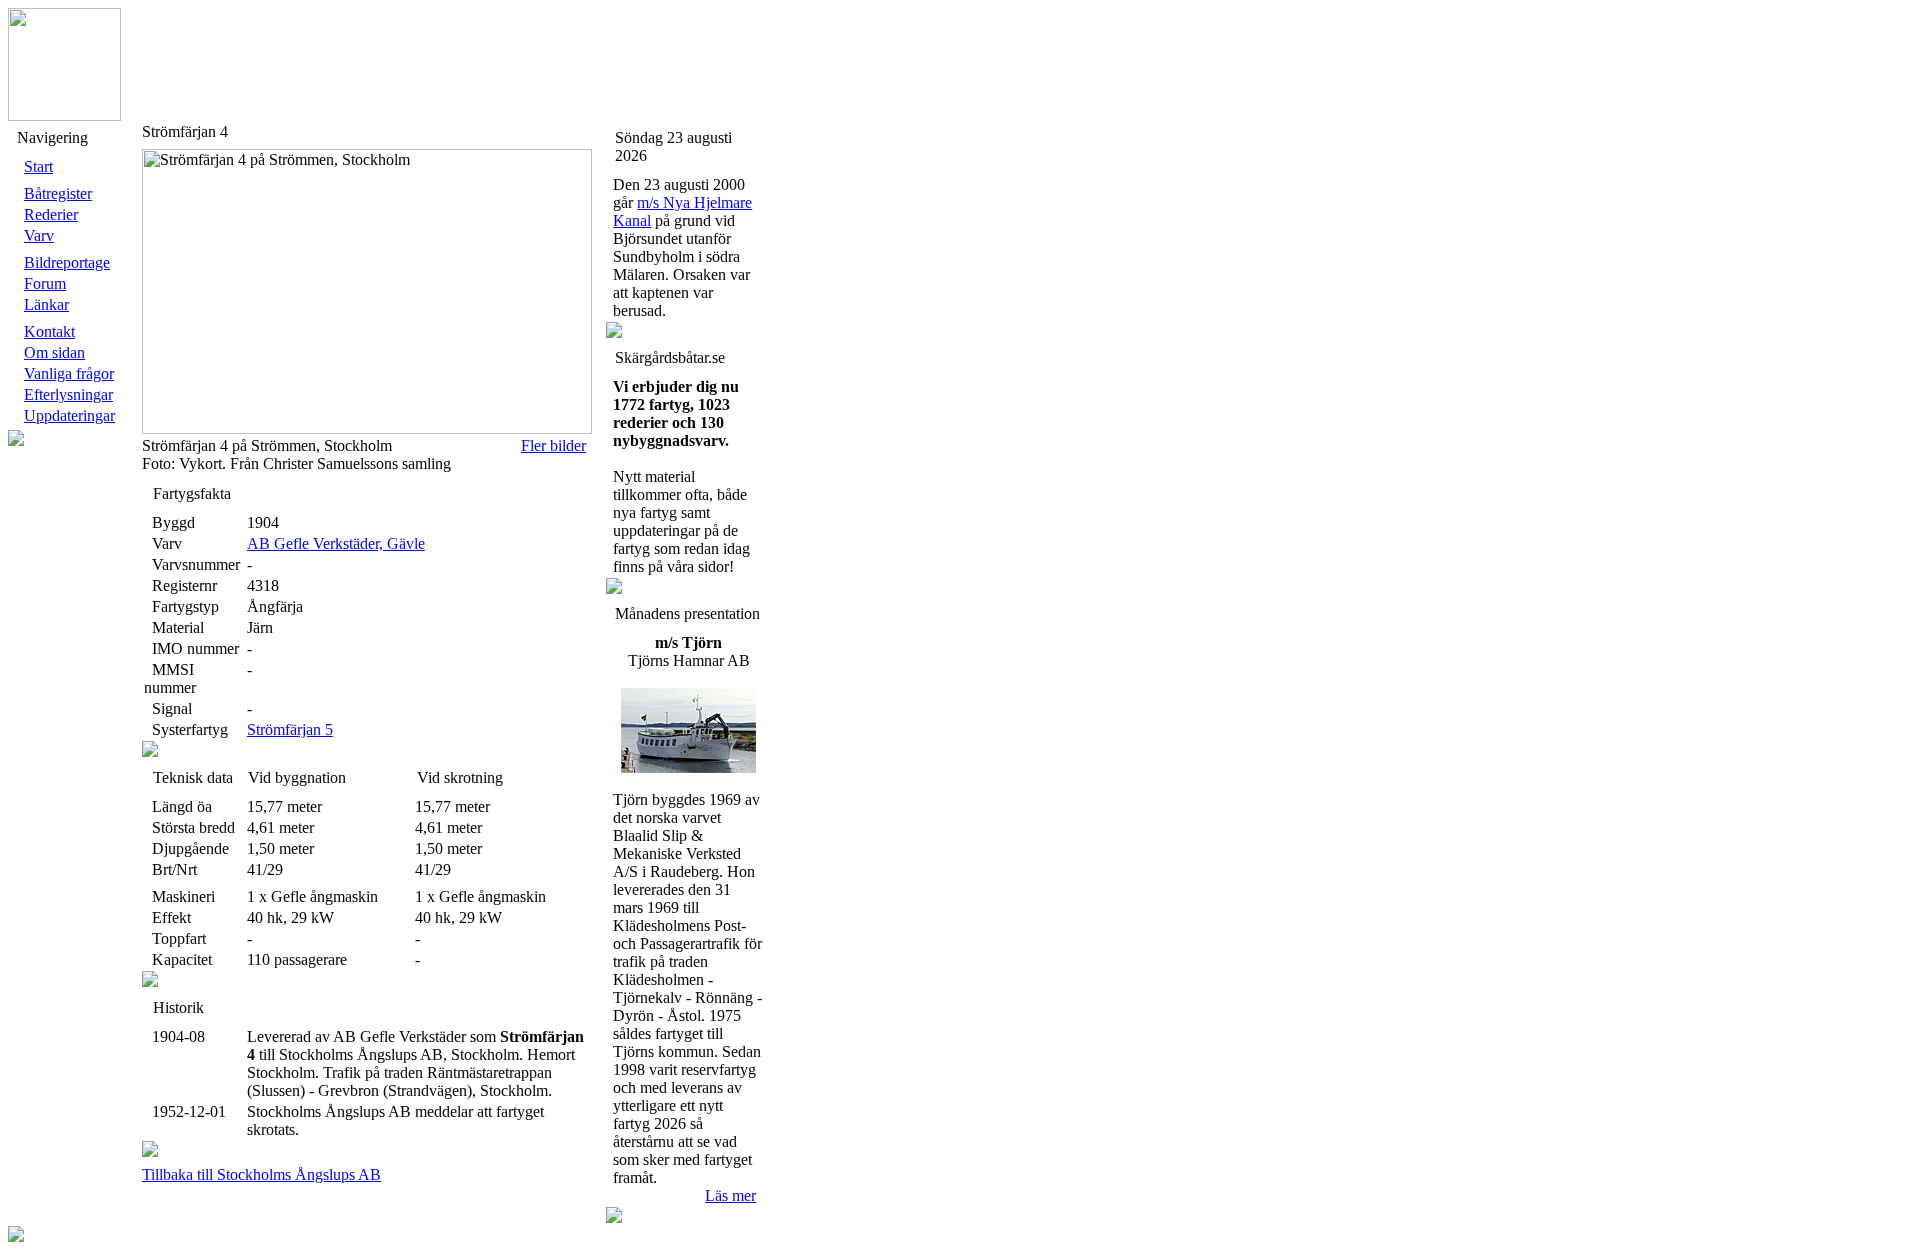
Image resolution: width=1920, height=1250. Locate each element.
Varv (39, 235)
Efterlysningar (68, 394)
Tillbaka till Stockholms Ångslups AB (261, 1174)
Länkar (46, 304)
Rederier (51, 214)
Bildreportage (67, 262)
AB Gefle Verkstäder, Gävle (336, 543)
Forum (45, 283)
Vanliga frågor (69, 373)
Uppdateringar (69, 415)
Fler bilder (553, 445)
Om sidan (54, 352)
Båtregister (58, 193)
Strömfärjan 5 (290, 729)
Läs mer (730, 1195)
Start (38, 166)
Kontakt (49, 331)
